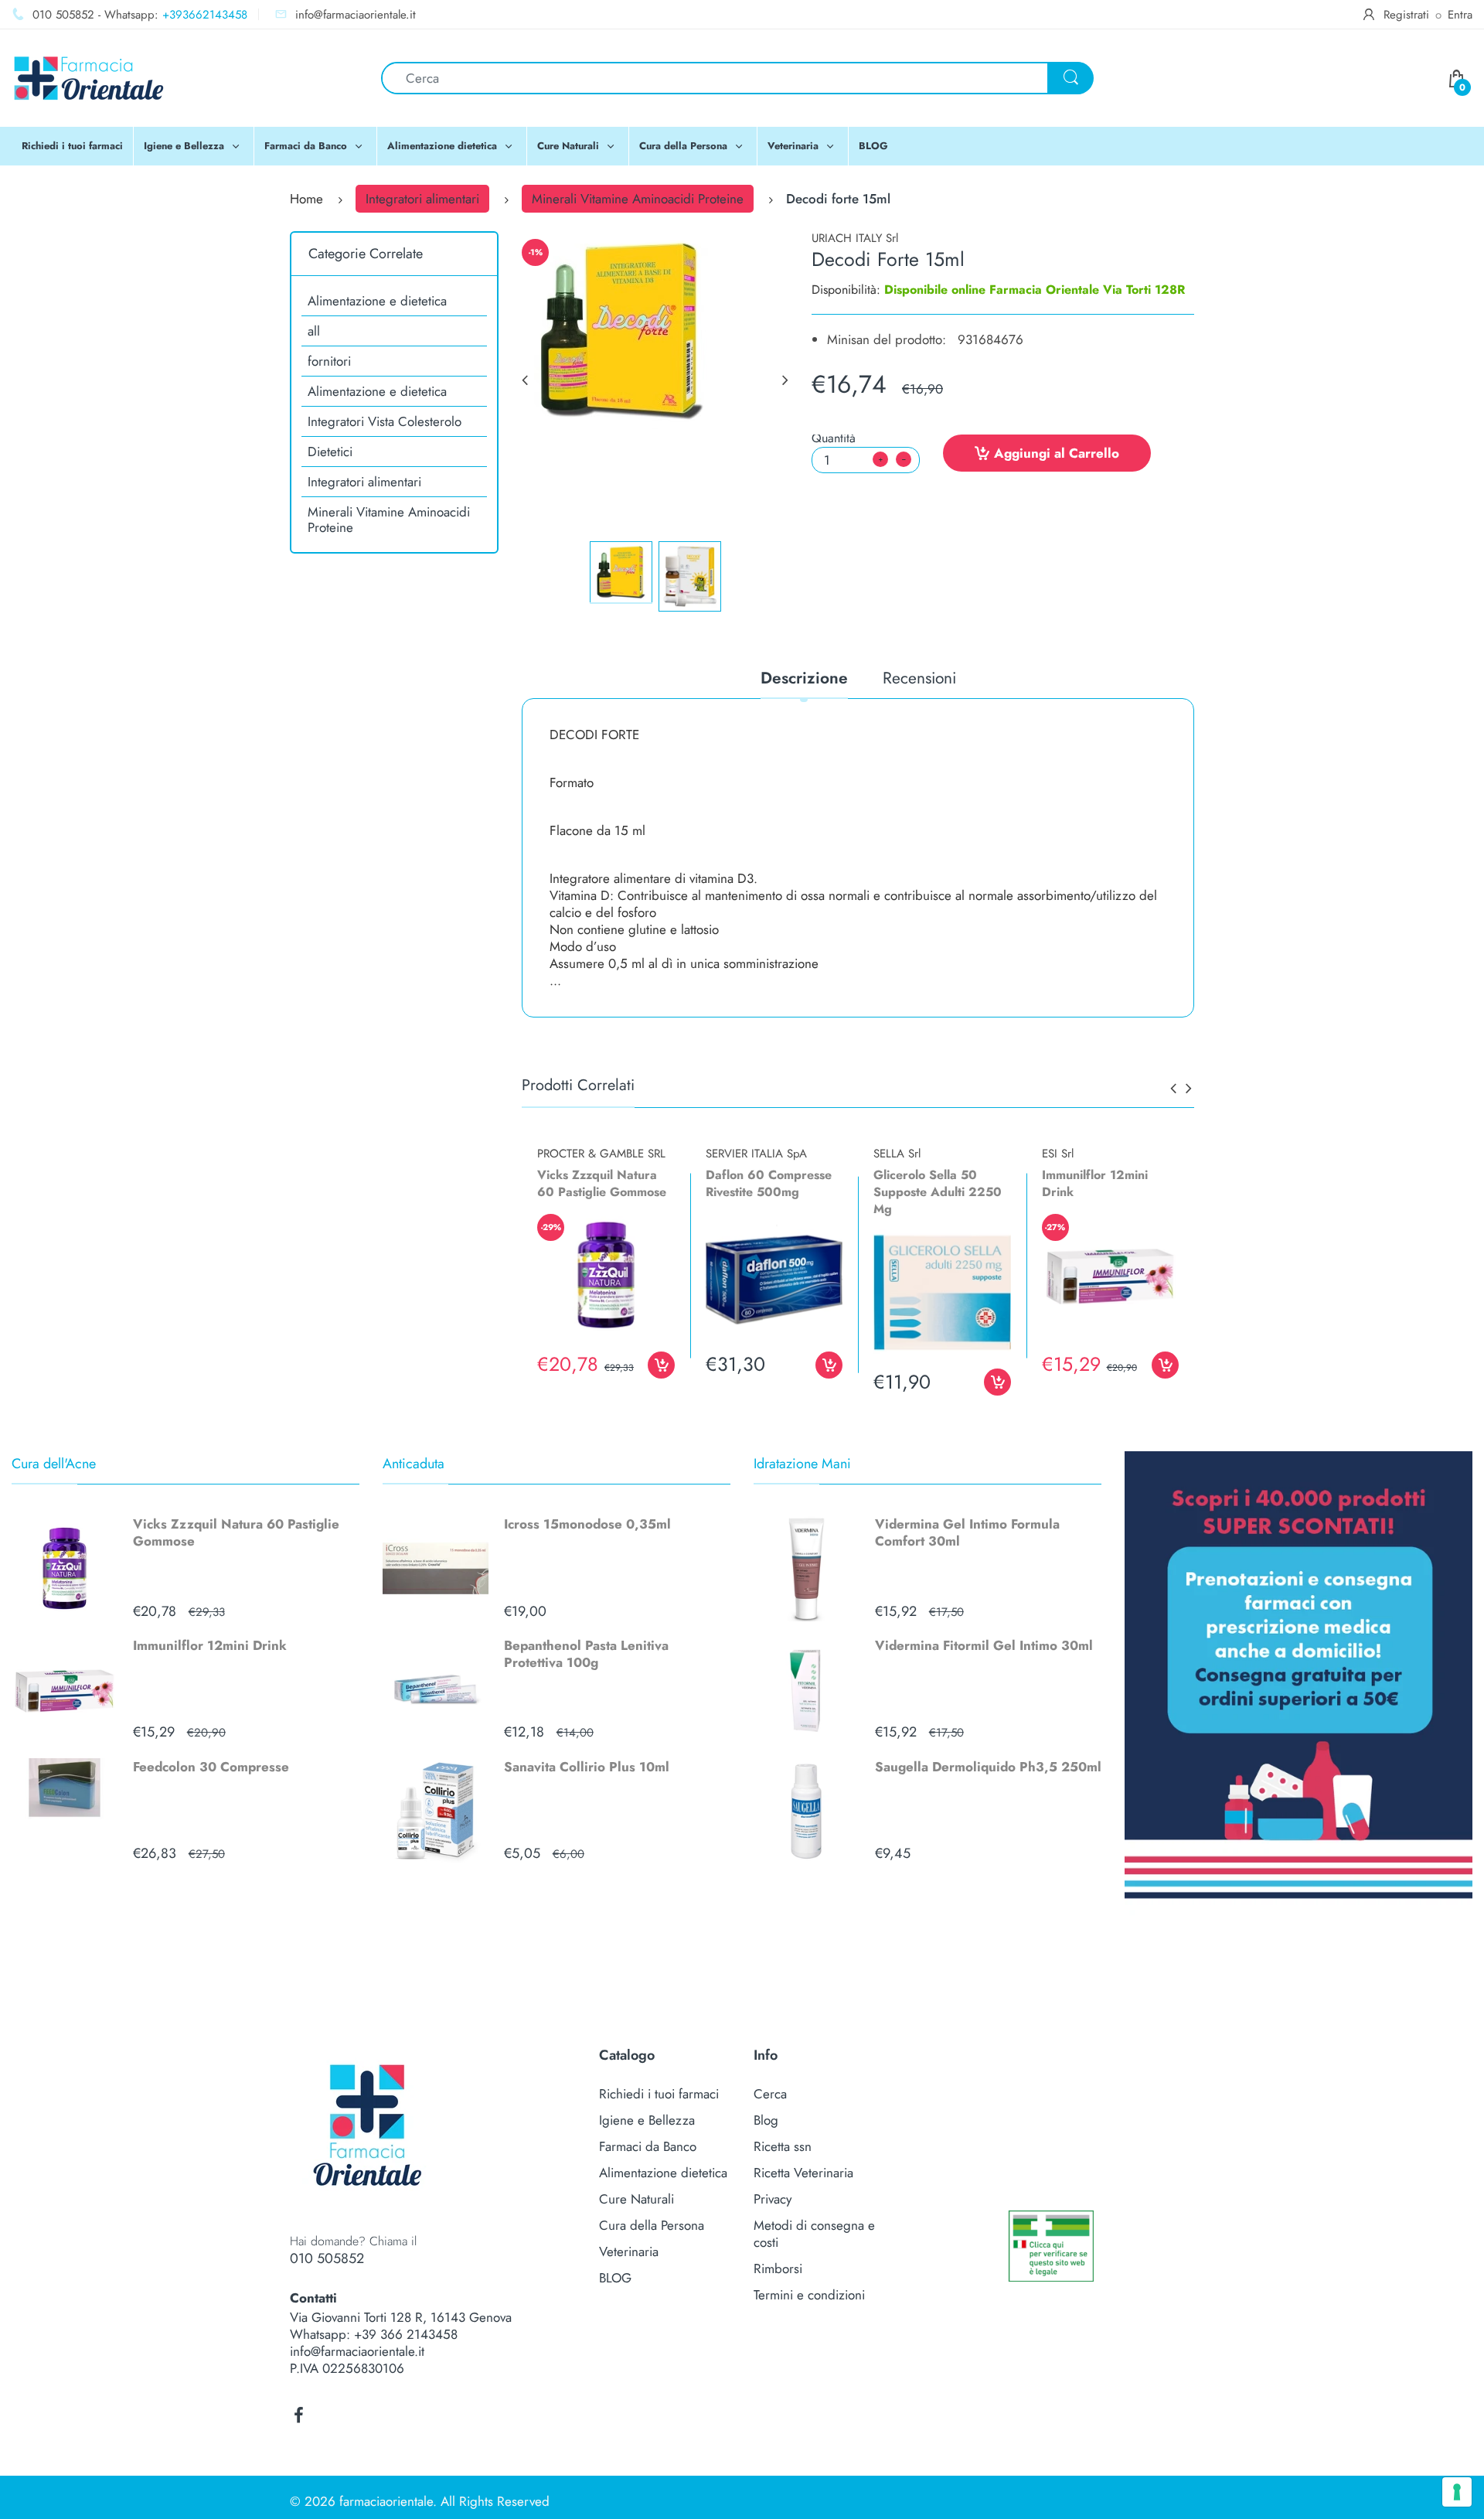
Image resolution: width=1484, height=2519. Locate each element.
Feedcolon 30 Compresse (211, 1767)
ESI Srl (1058, 1154)
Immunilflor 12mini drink (1095, 1183)
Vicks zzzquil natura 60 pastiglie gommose (602, 1183)
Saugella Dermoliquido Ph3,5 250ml (988, 1767)
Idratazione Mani (802, 1464)
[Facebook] (298, 2415)
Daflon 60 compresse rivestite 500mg (769, 1183)
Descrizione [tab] (804, 679)
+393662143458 (205, 15)
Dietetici (330, 452)
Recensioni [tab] (919, 679)
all (314, 331)
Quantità (834, 438)
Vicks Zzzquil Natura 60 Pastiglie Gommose (236, 1532)
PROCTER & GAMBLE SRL (601, 1154)
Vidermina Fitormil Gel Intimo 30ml (984, 1645)
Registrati (1406, 15)
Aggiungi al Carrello (1057, 453)
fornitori (329, 361)
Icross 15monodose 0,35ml (587, 1524)
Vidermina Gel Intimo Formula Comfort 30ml (967, 1532)
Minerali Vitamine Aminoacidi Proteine (638, 199)
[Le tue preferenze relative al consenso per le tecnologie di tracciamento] (1457, 2492)
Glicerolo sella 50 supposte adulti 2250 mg (938, 1192)
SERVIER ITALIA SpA (756, 1154)
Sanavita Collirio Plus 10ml (587, 1767)
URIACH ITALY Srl (855, 238)
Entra (1460, 15)
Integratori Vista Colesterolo (385, 421)
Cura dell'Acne (54, 1464)
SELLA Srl (897, 1154)
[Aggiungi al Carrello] (661, 1365)
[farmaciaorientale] (89, 77)
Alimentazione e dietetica (377, 301)
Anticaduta (414, 1464)
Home (306, 199)
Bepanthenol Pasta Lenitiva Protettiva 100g (586, 1654)
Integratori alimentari (422, 199)
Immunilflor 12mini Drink (210, 1645)
